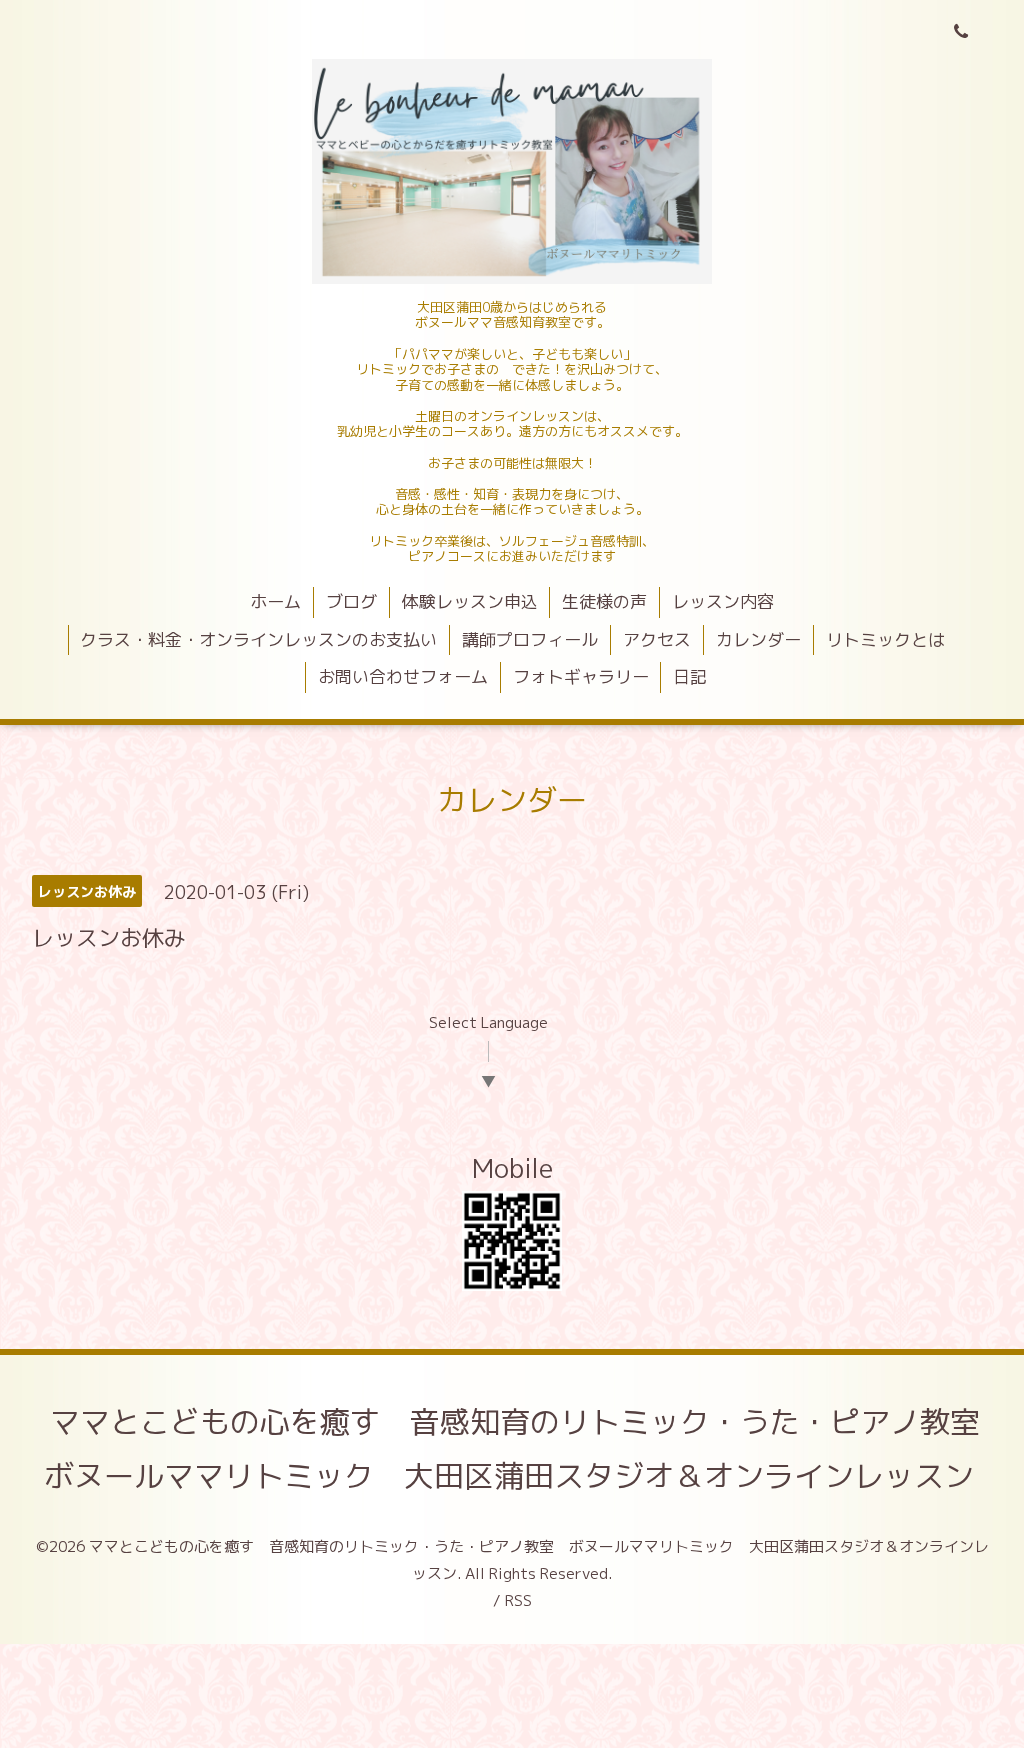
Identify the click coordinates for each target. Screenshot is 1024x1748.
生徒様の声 (604, 601)
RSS (518, 1600)
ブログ (351, 601)
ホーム (275, 601)
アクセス (657, 639)
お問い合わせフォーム (403, 676)
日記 (690, 676)
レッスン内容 (723, 601)
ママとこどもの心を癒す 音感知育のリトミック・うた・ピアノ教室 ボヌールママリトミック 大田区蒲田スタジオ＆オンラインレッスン (527, 1449)
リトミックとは (885, 639)
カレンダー (758, 639)
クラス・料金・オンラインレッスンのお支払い (258, 639)
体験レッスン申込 (470, 601)
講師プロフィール (530, 639)
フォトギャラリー (581, 676)
